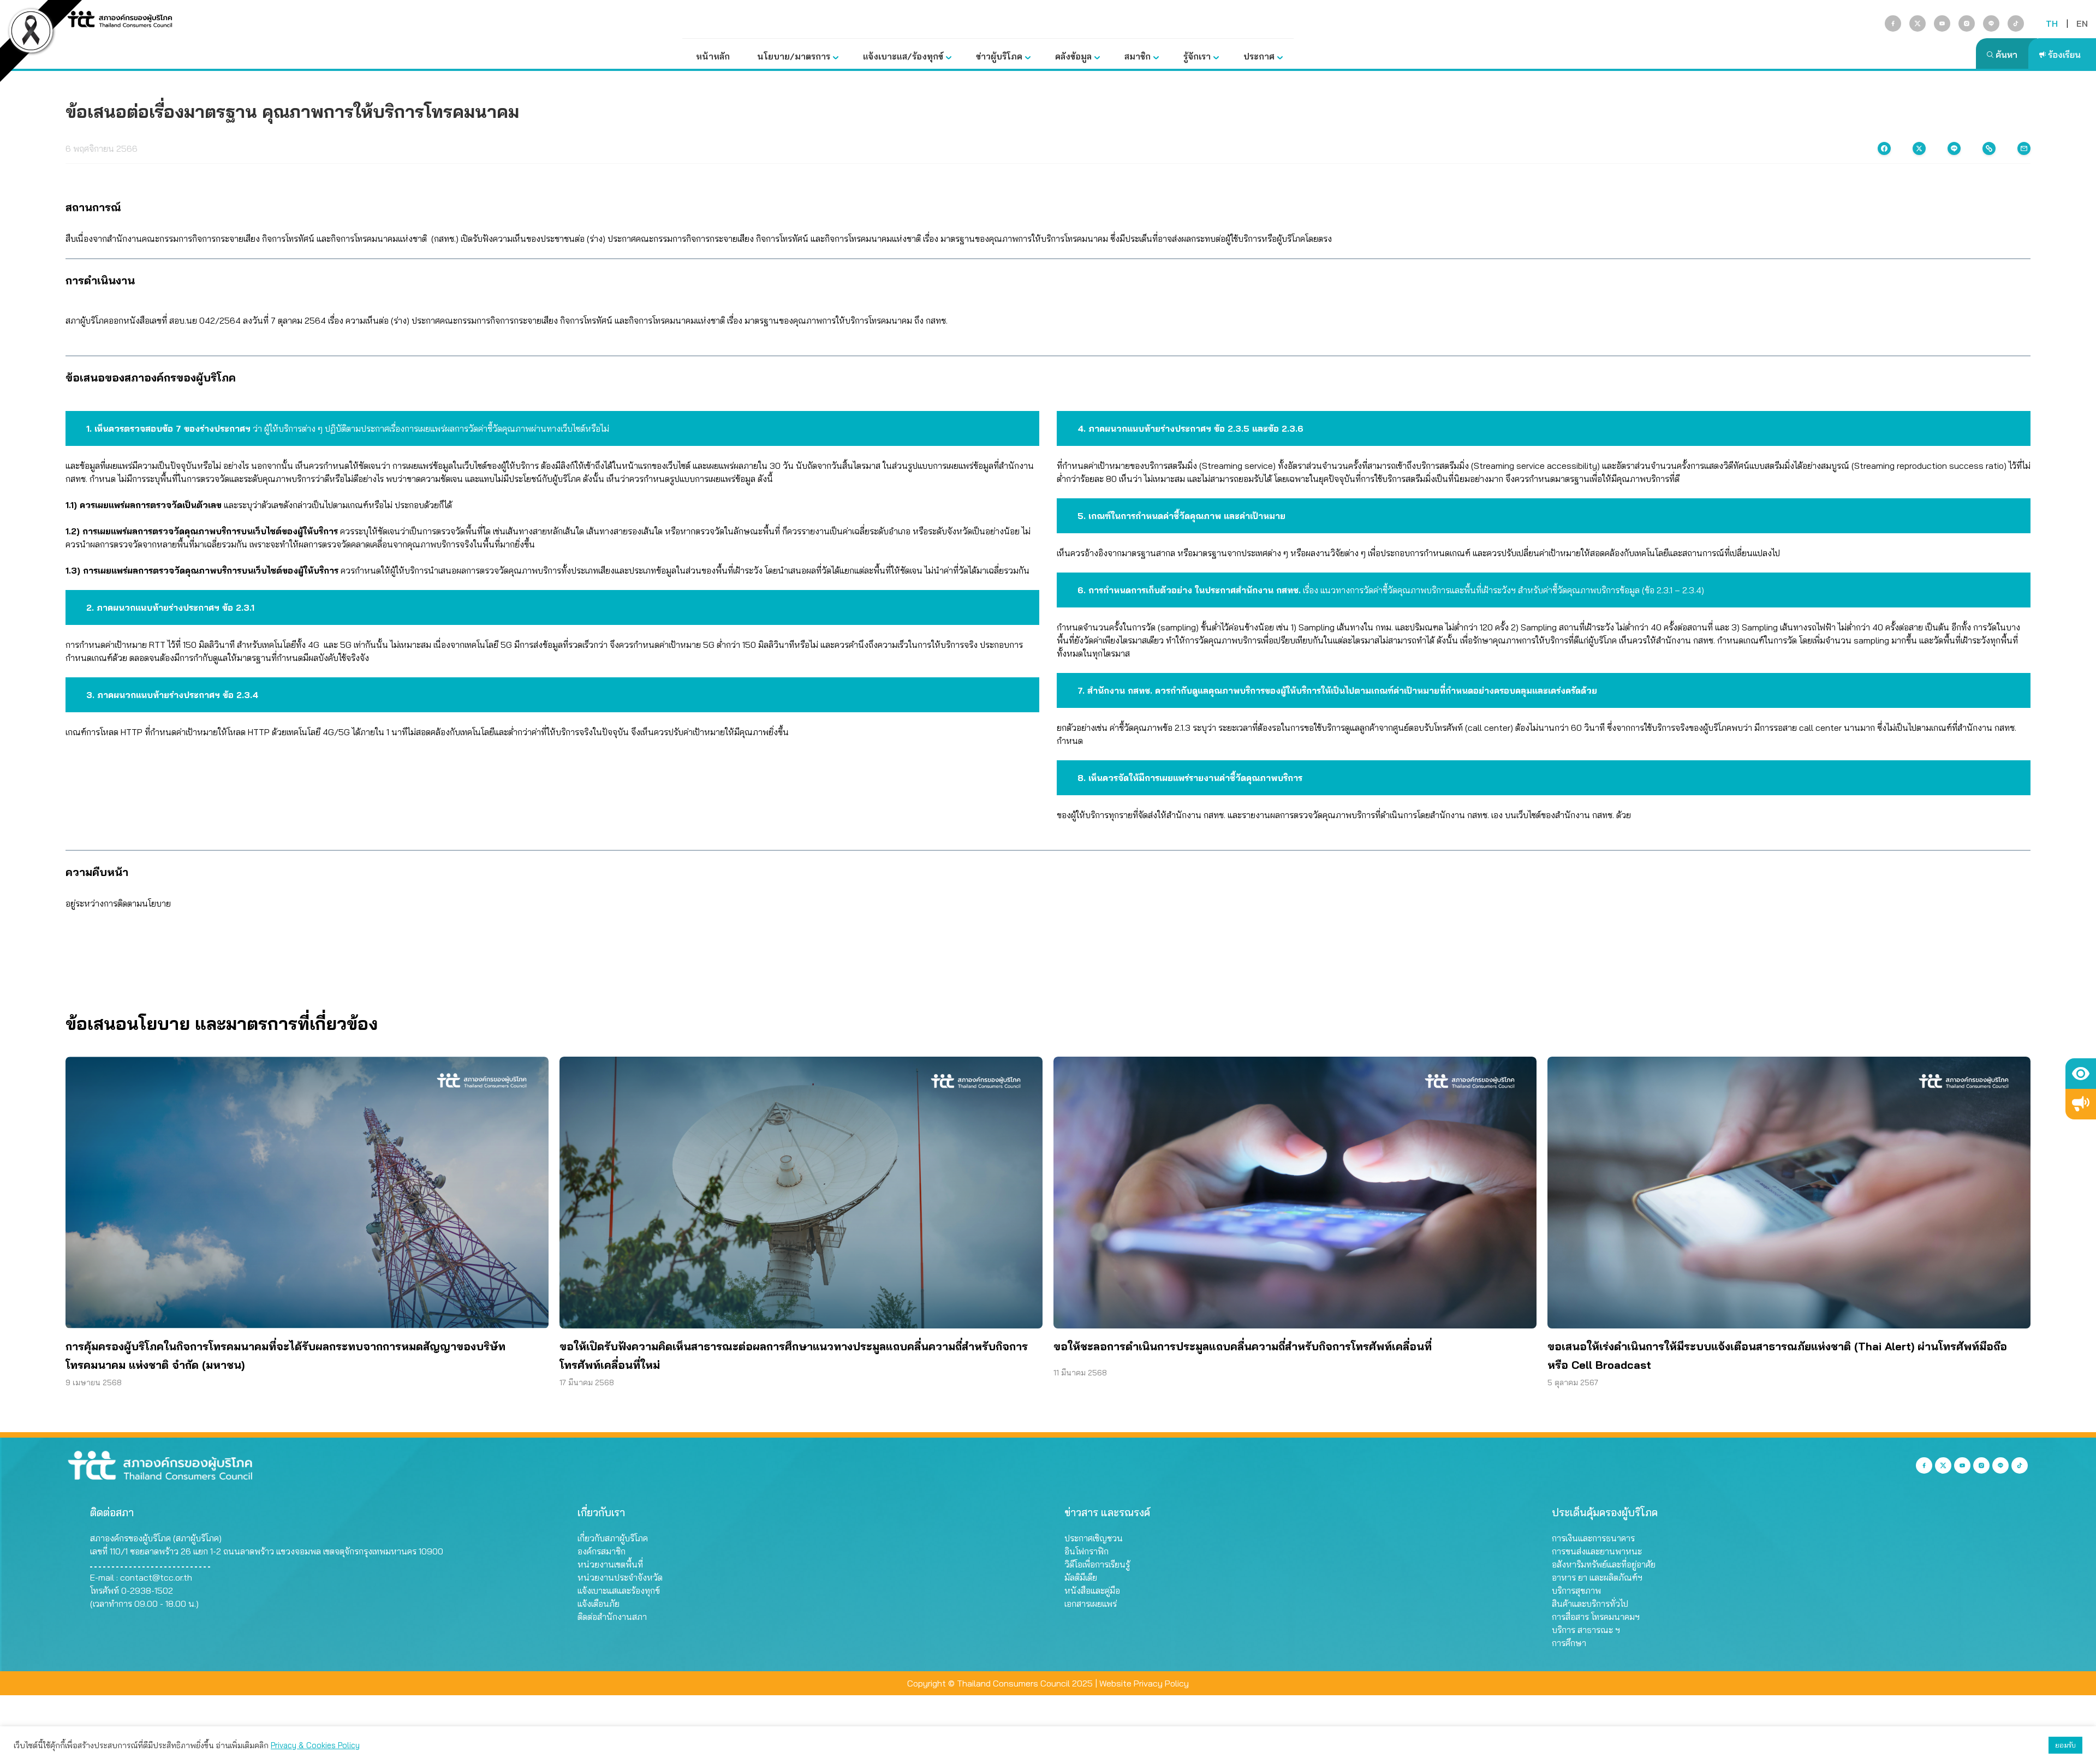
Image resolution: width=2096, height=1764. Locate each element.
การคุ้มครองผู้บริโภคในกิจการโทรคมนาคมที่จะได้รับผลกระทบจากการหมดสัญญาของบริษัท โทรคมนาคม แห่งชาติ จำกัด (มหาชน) (285, 1355)
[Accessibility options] (2081, 1074)
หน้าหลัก (713, 56)
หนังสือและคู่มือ (1092, 1590)
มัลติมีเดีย (1081, 1577)
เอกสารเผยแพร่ (1091, 1604)
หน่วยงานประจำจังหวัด (620, 1577)
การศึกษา (1569, 1643)
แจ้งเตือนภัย (599, 1604)
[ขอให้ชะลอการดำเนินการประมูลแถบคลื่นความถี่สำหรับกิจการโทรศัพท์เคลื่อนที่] (1295, 1193)
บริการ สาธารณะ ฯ (1586, 1630)
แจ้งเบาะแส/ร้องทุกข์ (903, 56)
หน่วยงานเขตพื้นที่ (610, 1564)
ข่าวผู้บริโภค (999, 56)
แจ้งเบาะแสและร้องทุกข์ (619, 1590)
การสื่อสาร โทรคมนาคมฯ (1596, 1617)
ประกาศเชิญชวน (1094, 1538)
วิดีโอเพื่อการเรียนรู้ (1097, 1564)
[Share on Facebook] (1884, 148)
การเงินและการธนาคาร (1593, 1538)
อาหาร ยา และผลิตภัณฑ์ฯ (1597, 1577)
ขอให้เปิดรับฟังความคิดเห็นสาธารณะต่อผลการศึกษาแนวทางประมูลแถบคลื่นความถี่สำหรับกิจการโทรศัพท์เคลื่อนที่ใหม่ (794, 1355)
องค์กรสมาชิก (602, 1551)
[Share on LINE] (1954, 148)
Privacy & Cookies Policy (315, 1745)
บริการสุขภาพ (1576, 1590)
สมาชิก (1138, 56)
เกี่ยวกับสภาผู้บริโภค (613, 1538)
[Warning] (2081, 1104)
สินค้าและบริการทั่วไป (1590, 1604)
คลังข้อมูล (1073, 56)
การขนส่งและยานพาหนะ (1597, 1551)
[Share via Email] (2024, 148)
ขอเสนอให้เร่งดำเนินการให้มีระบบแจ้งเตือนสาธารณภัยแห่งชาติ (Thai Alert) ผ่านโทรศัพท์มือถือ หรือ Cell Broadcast (1777, 1355)
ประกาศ (1259, 56)
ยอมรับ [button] (2065, 1745)
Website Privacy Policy (1144, 1683)
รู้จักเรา (1197, 56)
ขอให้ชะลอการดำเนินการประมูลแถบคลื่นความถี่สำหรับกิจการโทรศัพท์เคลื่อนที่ (1243, 1346)
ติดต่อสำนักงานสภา (612, 1617)
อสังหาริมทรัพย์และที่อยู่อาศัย (1604, 1564)
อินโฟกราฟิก (1086, 1551)
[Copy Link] (1989, 148)
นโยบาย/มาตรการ (794, 56)
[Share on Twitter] (1919, 148)
